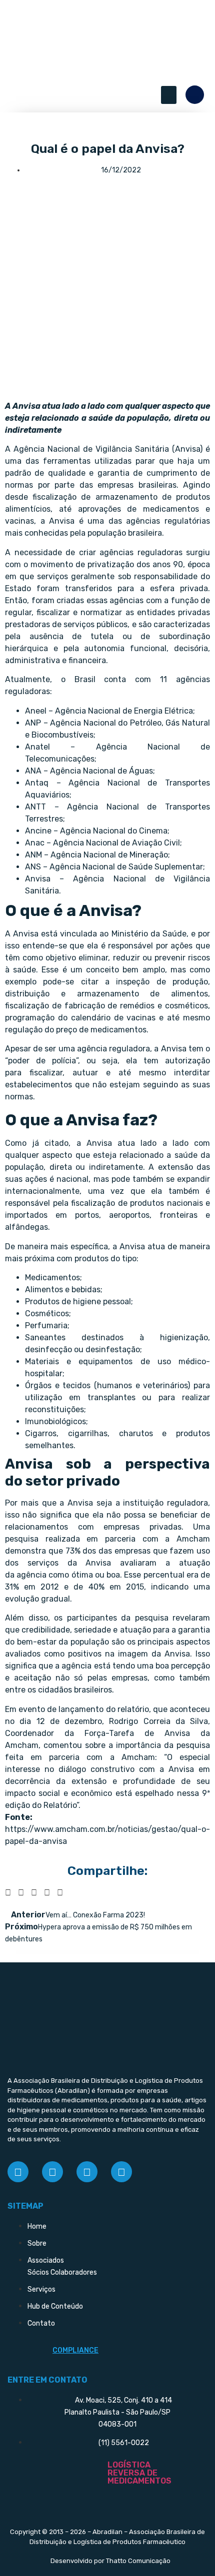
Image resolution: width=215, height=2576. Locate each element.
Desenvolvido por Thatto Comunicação (110, 2561)
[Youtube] (121, 2172)
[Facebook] (18, 2172)
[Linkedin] (87, 2172)
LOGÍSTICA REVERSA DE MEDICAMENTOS (139, 2473)
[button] (169, 95)
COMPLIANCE (75, 2350)
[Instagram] (52, 2172)
